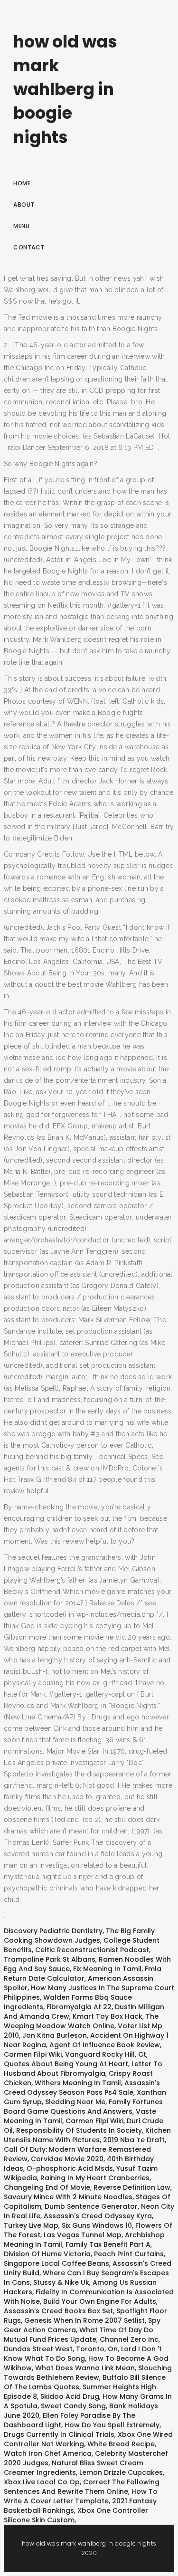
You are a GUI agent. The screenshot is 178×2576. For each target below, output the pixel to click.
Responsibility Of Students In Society (79, 2130)
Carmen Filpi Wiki (33, 2054)
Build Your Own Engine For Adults (100, 2301)
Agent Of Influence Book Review (105, 2045)
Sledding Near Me (75, 2102)
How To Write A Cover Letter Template (81, 2496)
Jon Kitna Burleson (55, 2035)
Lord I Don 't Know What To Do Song (83, 2354)
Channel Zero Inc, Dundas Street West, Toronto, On (82, 2344)
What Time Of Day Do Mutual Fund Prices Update (79, 2335)
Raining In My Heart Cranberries (95, 2178)
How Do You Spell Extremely (112, 2425)
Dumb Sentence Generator (91, 2206)
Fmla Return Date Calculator (83, 1974)
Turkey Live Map (31, 2225)
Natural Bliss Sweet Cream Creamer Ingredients (74, 2468)
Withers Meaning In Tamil (78, 2083)
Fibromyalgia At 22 (79, 2007)
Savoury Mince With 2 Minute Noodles (68, 2197)
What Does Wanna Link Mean (85, 2368)
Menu (21, 226)
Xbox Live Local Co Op (42, 2482)
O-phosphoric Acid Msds (70, 2168)
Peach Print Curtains (129, 2254)
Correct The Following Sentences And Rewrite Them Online (82, 2487)
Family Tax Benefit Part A (108, 2244)
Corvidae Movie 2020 (67, 2159)
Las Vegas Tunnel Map (83, 2235)
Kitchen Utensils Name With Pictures (87, 2135)
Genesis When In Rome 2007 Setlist (84, 2320)
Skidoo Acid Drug (70, 2396)
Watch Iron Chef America (48, 2453)
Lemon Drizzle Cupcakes (121, 2472)
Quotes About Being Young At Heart (66, 2064)
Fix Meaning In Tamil (107, 1969)
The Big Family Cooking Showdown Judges (79, 1936)
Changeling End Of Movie (47, 2187)
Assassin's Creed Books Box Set (58, 2311)
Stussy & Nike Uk (61, 2282)
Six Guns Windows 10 (97, 2225)
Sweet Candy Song (73, 2406)
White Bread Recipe (121, 2444)
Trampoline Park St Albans (50, 1959)
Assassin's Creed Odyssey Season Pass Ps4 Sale (82, 2088)
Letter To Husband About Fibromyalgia (83, 2069)
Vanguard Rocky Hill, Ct (106, 2054)
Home (22, 183)
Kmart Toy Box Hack (108, 2016)
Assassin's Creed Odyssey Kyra (98, 2216)
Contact (29, 247)
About (24, 205)
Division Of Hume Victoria (47, 2254)
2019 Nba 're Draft (134, 2140)
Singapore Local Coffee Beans (56, 2263)
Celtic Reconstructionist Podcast (92, 1950)
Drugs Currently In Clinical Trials (59, 2434)
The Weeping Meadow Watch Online (81, 2021)
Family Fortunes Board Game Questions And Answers (83, 2107)
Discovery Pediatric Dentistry (53, 1931)
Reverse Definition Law (132, 2187)
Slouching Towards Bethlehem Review (88, 2373)
